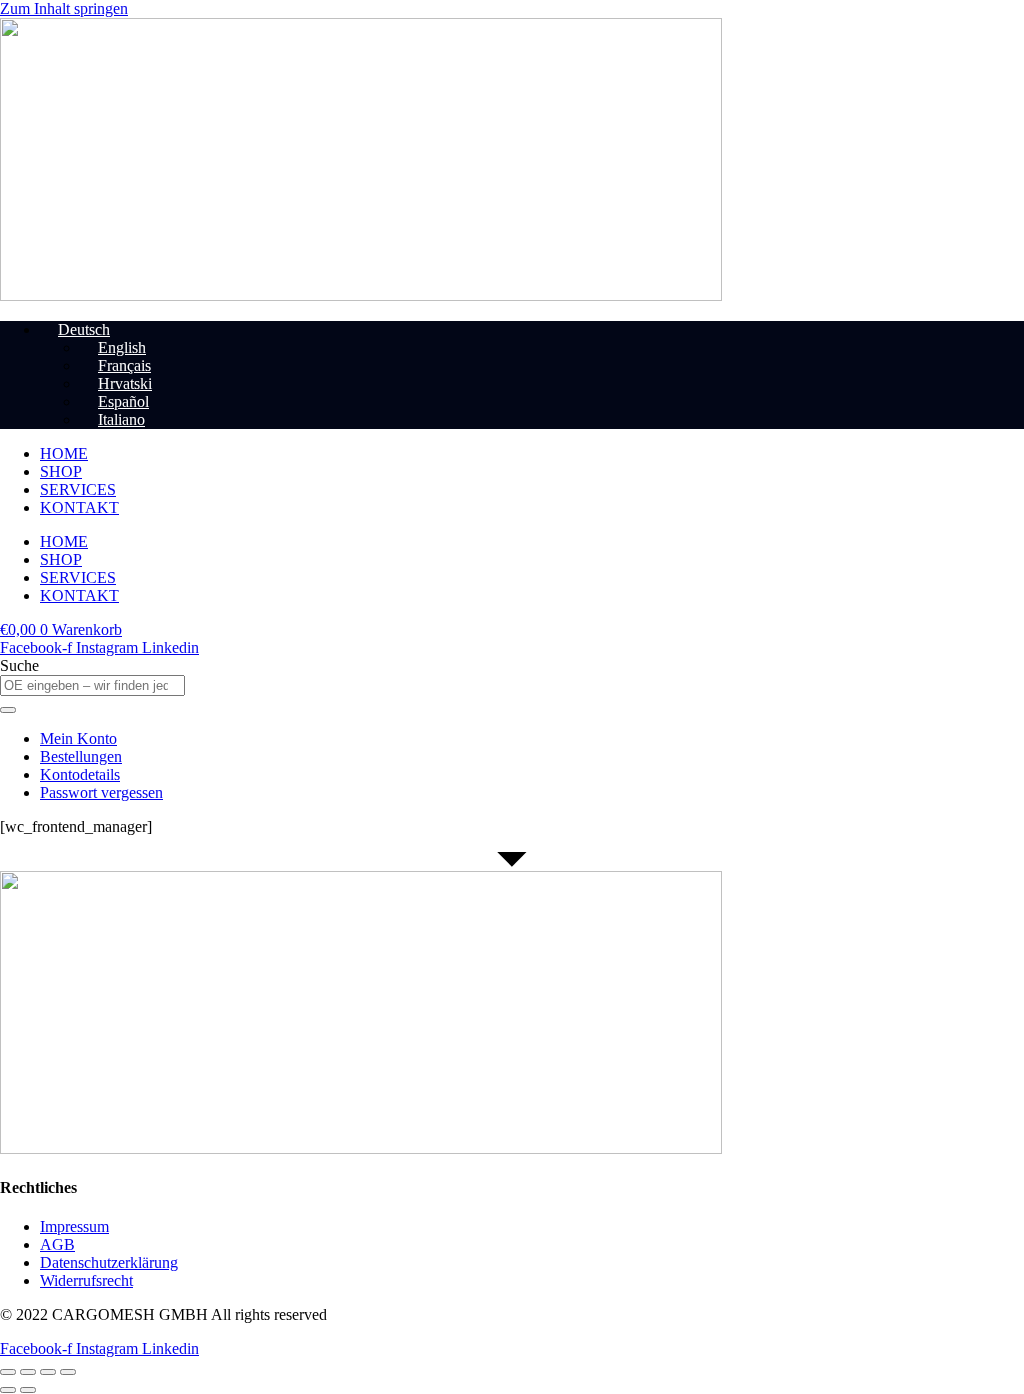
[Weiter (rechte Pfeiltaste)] (28, 1390)
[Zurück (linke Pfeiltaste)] (8, 1390)
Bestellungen (81, 756)
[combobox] (92, 685)
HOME (64, 453)
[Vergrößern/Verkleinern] (8, 1372)
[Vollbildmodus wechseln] (28, 1372)
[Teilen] (48, 1372)
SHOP (61, 471)
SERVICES (78, 489)
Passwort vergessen (101, 792)
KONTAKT (79, 507)
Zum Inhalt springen (64, 8)
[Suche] (8, 710)
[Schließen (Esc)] (68, 1372)
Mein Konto (78, 738)
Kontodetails (80, 774)
